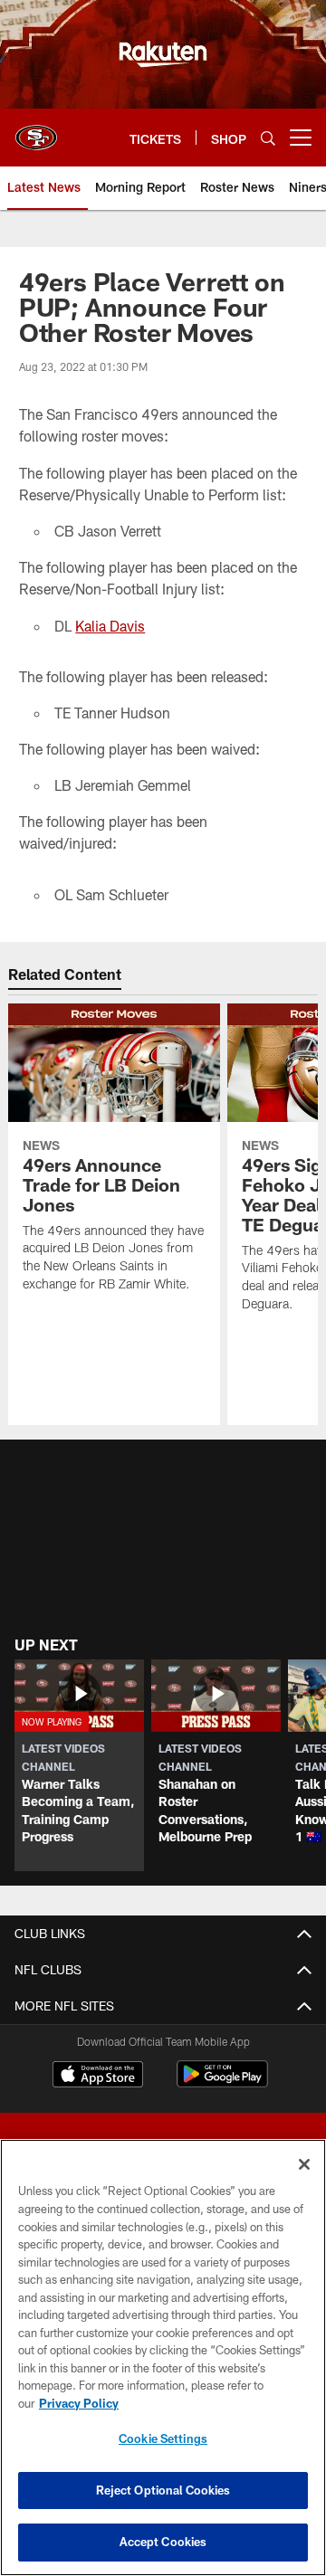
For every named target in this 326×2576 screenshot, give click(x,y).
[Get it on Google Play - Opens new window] (222, 2083)
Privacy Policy (79, 2403)
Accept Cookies (163, 2542)
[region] (163, 2357)
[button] (79, 1765)
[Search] (268, 138)
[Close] (304, 2164)
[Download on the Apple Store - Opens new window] (98, 2077)
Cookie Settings (163, 2438)
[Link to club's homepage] (36, 130)
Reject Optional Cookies (163, 2490)
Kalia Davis (110, 626)
